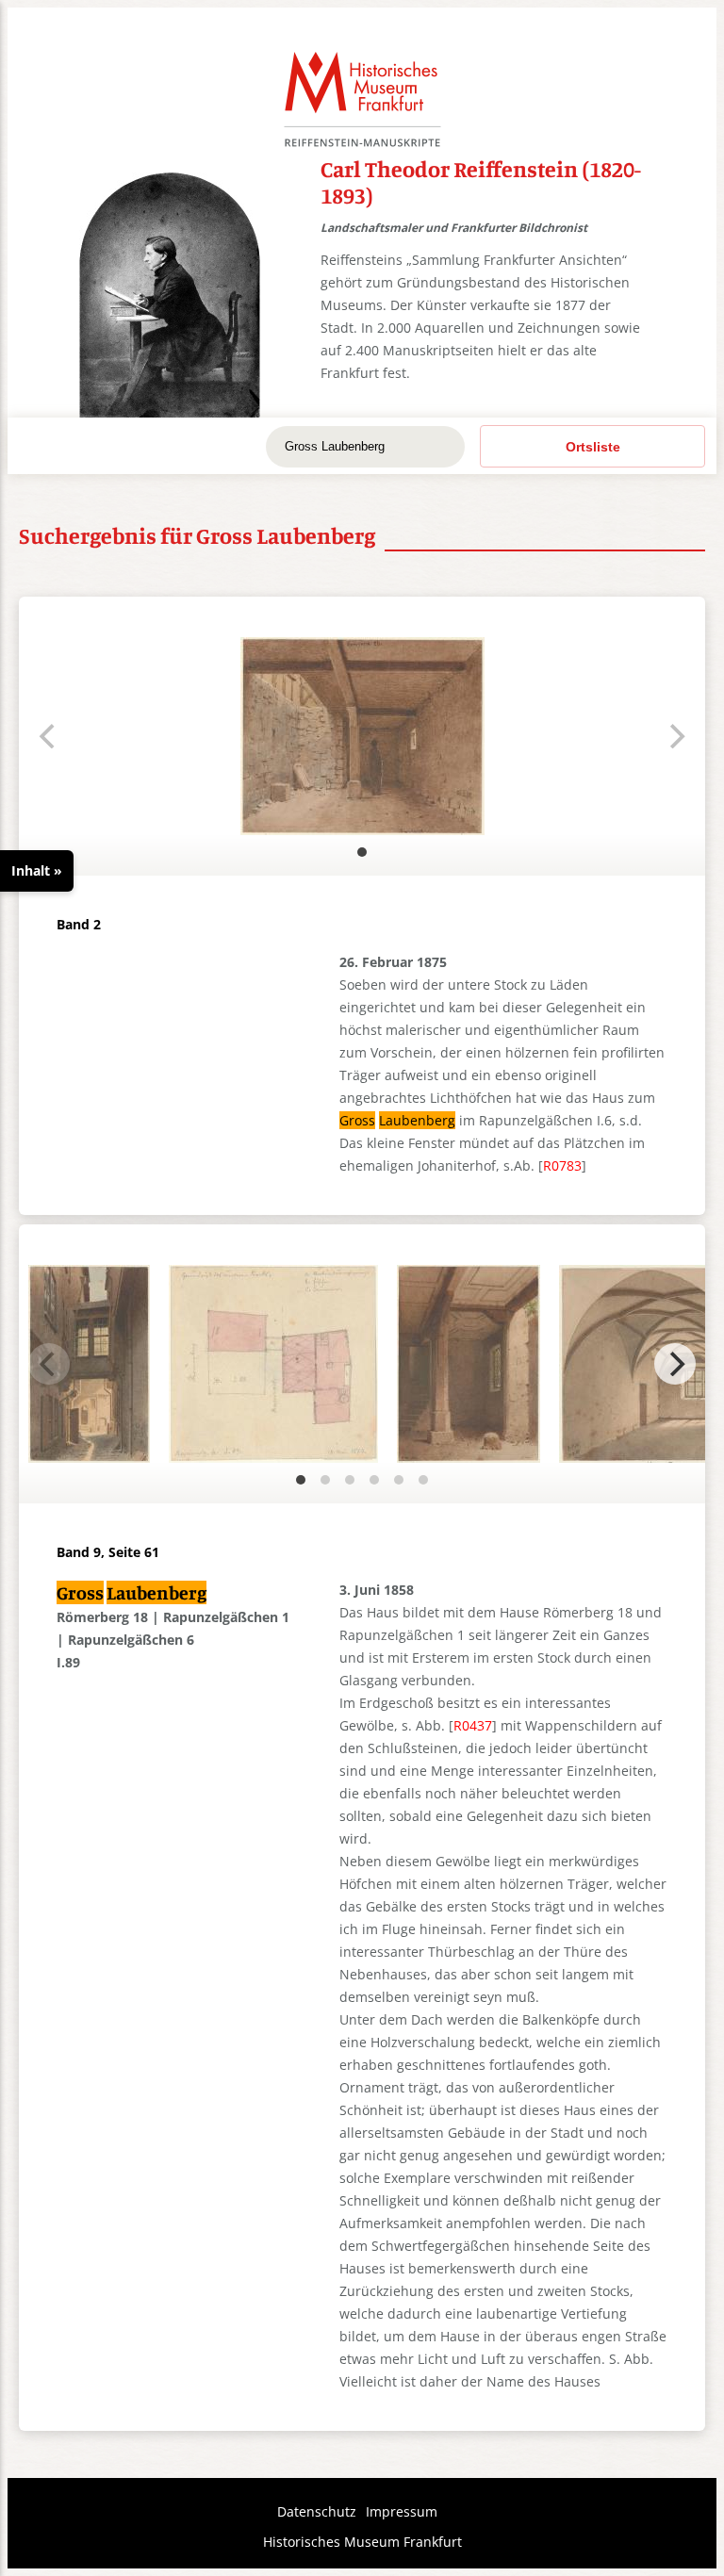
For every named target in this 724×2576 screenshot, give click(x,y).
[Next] (675, 1364)
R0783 (562, 1165)
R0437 (473, 1725)
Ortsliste (593, 447)
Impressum (402, 2511)
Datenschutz (317, 2511)
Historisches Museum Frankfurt (362, 2542)
